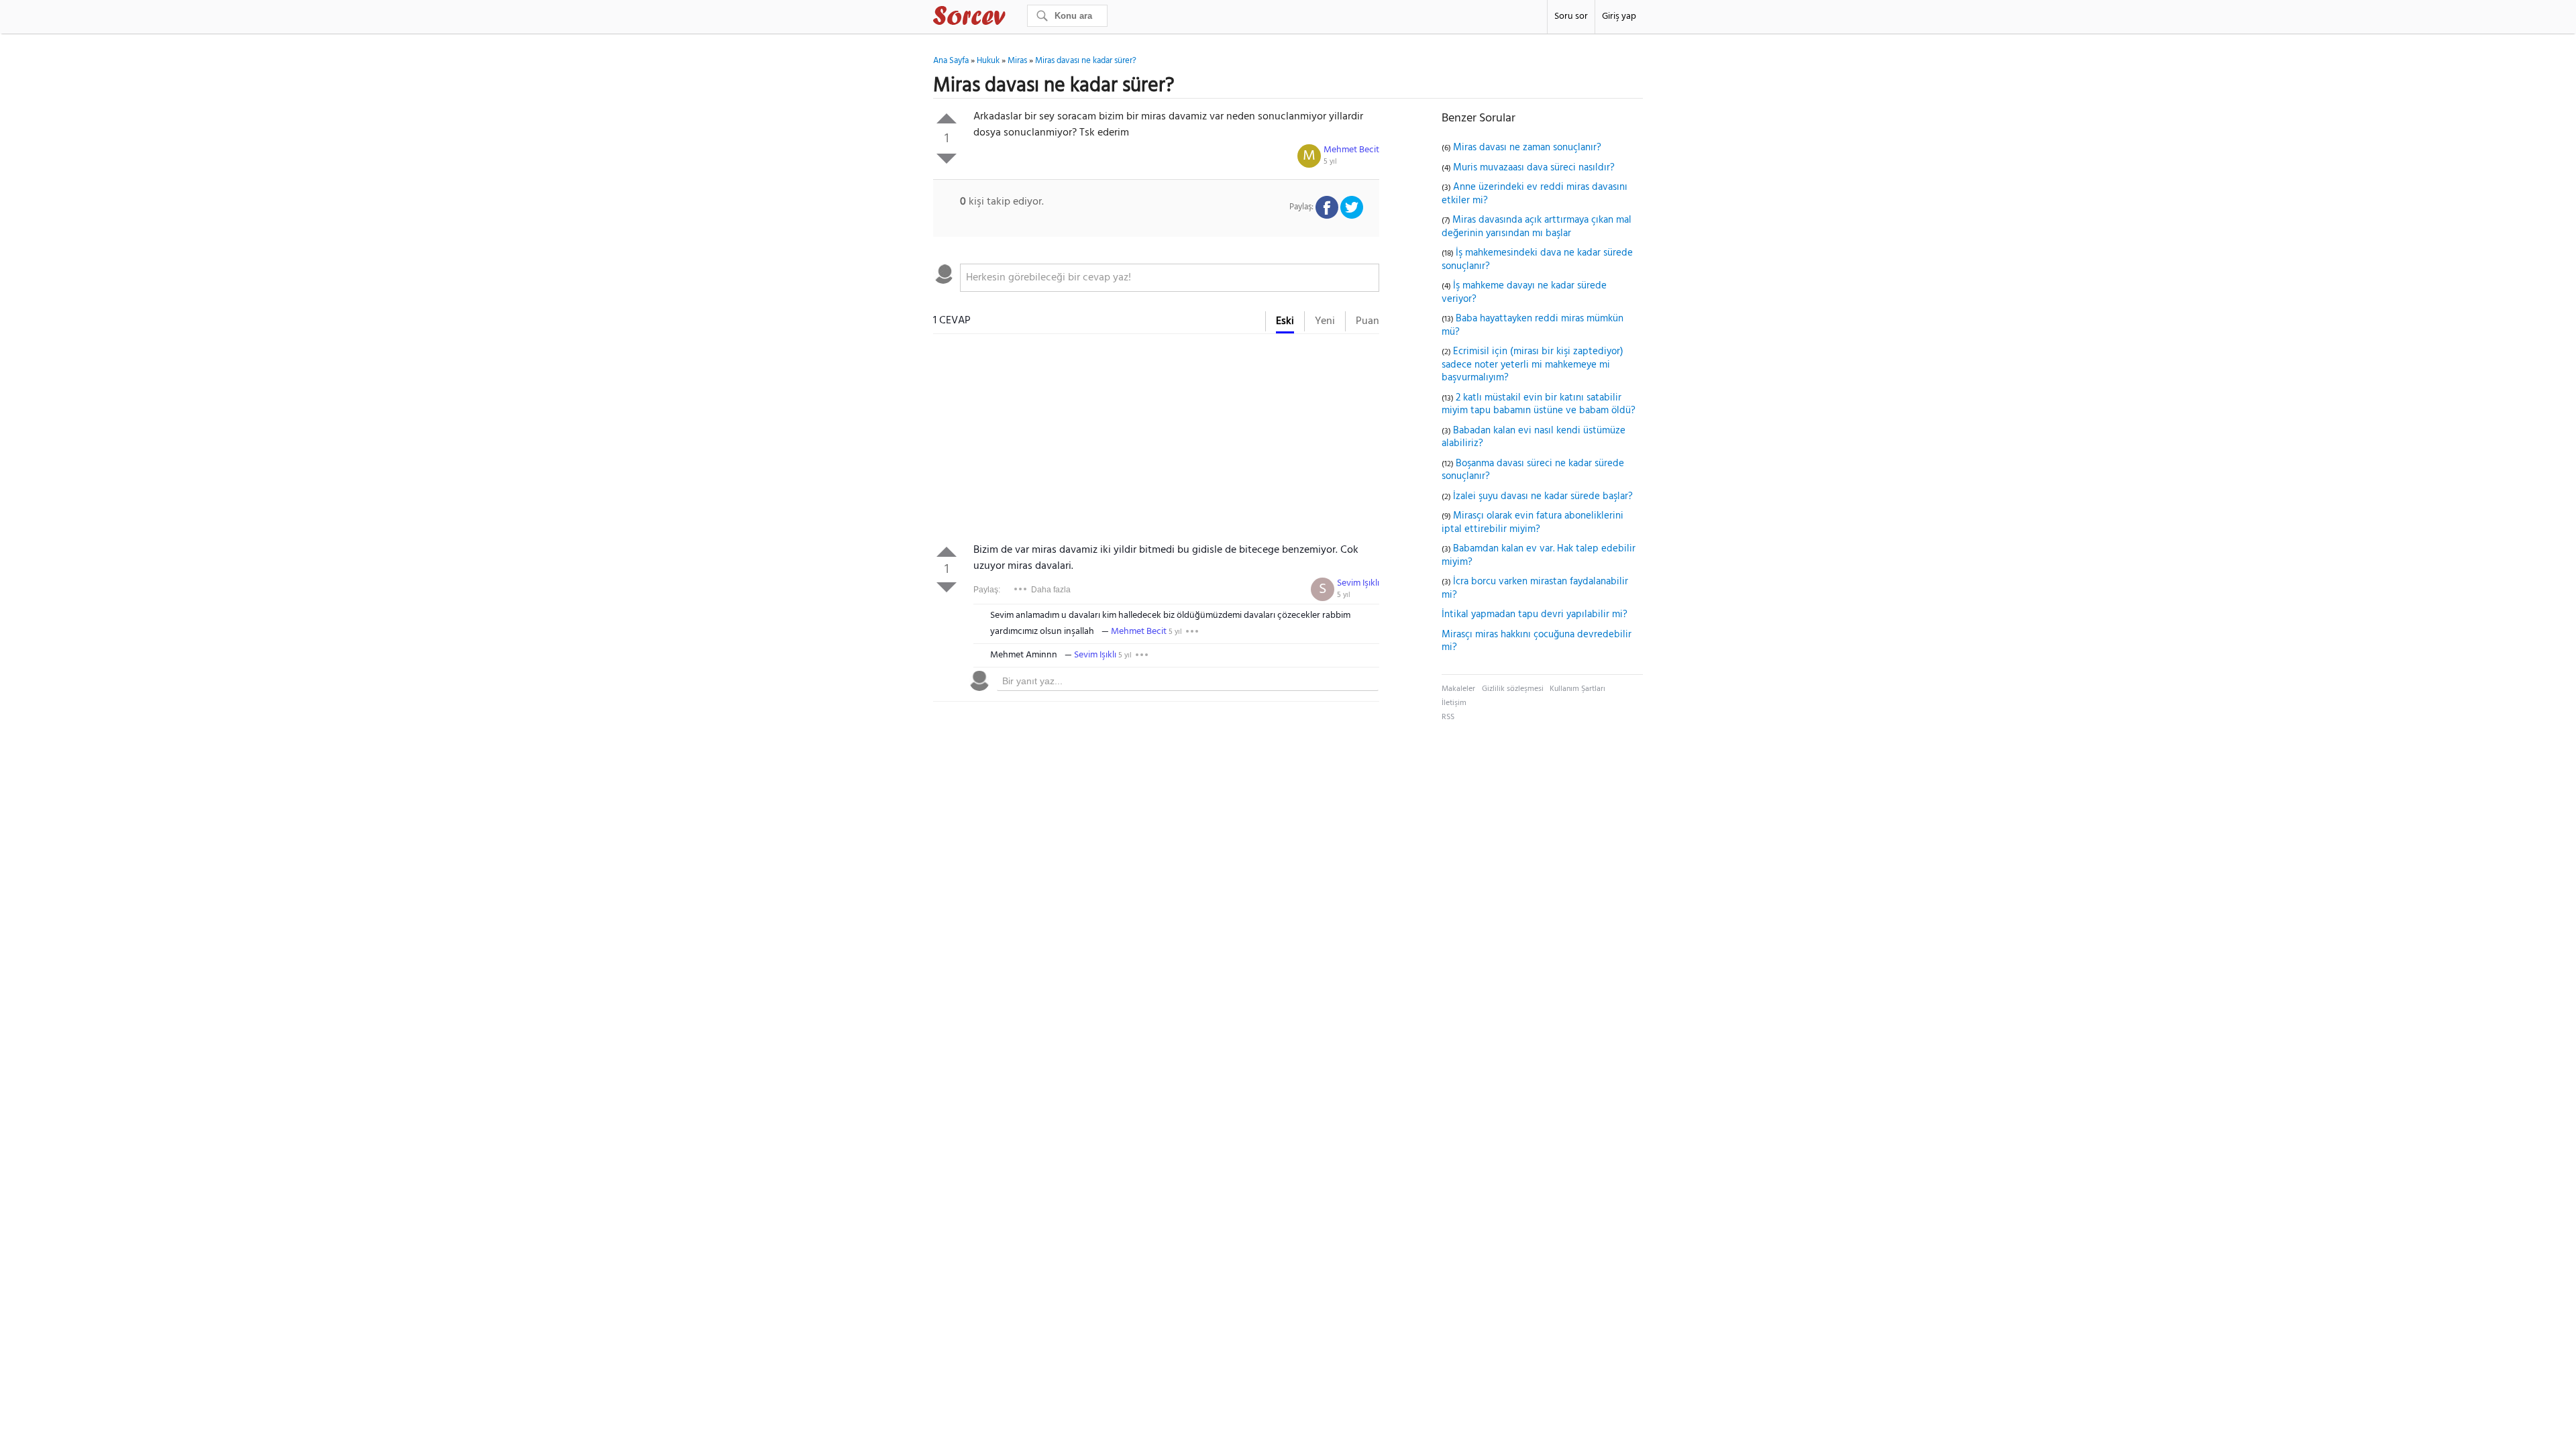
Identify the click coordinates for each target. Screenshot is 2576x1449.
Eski (1285, 321)
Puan (1367, 321)
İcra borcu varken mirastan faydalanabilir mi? (1535, 588)
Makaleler (1458, 689)
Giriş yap (1619, 16)
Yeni (1325, 321)
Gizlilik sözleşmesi (1513, 689)
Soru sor (1571, 16)
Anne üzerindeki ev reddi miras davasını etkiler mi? (1535, 194)
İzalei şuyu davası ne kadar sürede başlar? (1543, 496)
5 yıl (1330, 162)
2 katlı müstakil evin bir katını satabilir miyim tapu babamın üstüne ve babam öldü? (1539, 405)
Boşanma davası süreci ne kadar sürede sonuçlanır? (1533, 470)
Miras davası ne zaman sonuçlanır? (1527, 148)
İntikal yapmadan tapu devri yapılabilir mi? (1535, 614)
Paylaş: (987, 590)
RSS (1448, 717)
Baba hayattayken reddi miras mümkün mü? (1533, 325)
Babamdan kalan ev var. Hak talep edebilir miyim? (1539, 555)
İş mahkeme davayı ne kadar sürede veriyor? (1524, 292)
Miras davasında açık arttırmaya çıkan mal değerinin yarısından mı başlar (1537, 227)
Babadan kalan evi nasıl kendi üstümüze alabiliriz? (1534, 437)
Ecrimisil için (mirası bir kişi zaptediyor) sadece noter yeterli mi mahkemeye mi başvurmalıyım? (1533, 365)
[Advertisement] (1156, 441)
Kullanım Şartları (1577, 689)
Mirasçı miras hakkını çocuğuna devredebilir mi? (1537, 641)
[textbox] (1170, 278)
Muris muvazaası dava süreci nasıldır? (1534, 168)
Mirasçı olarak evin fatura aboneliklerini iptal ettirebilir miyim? (1533, 523)
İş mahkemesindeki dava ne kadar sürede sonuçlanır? (1537, 260)
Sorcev (1014, 18)
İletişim (1454, 703)
